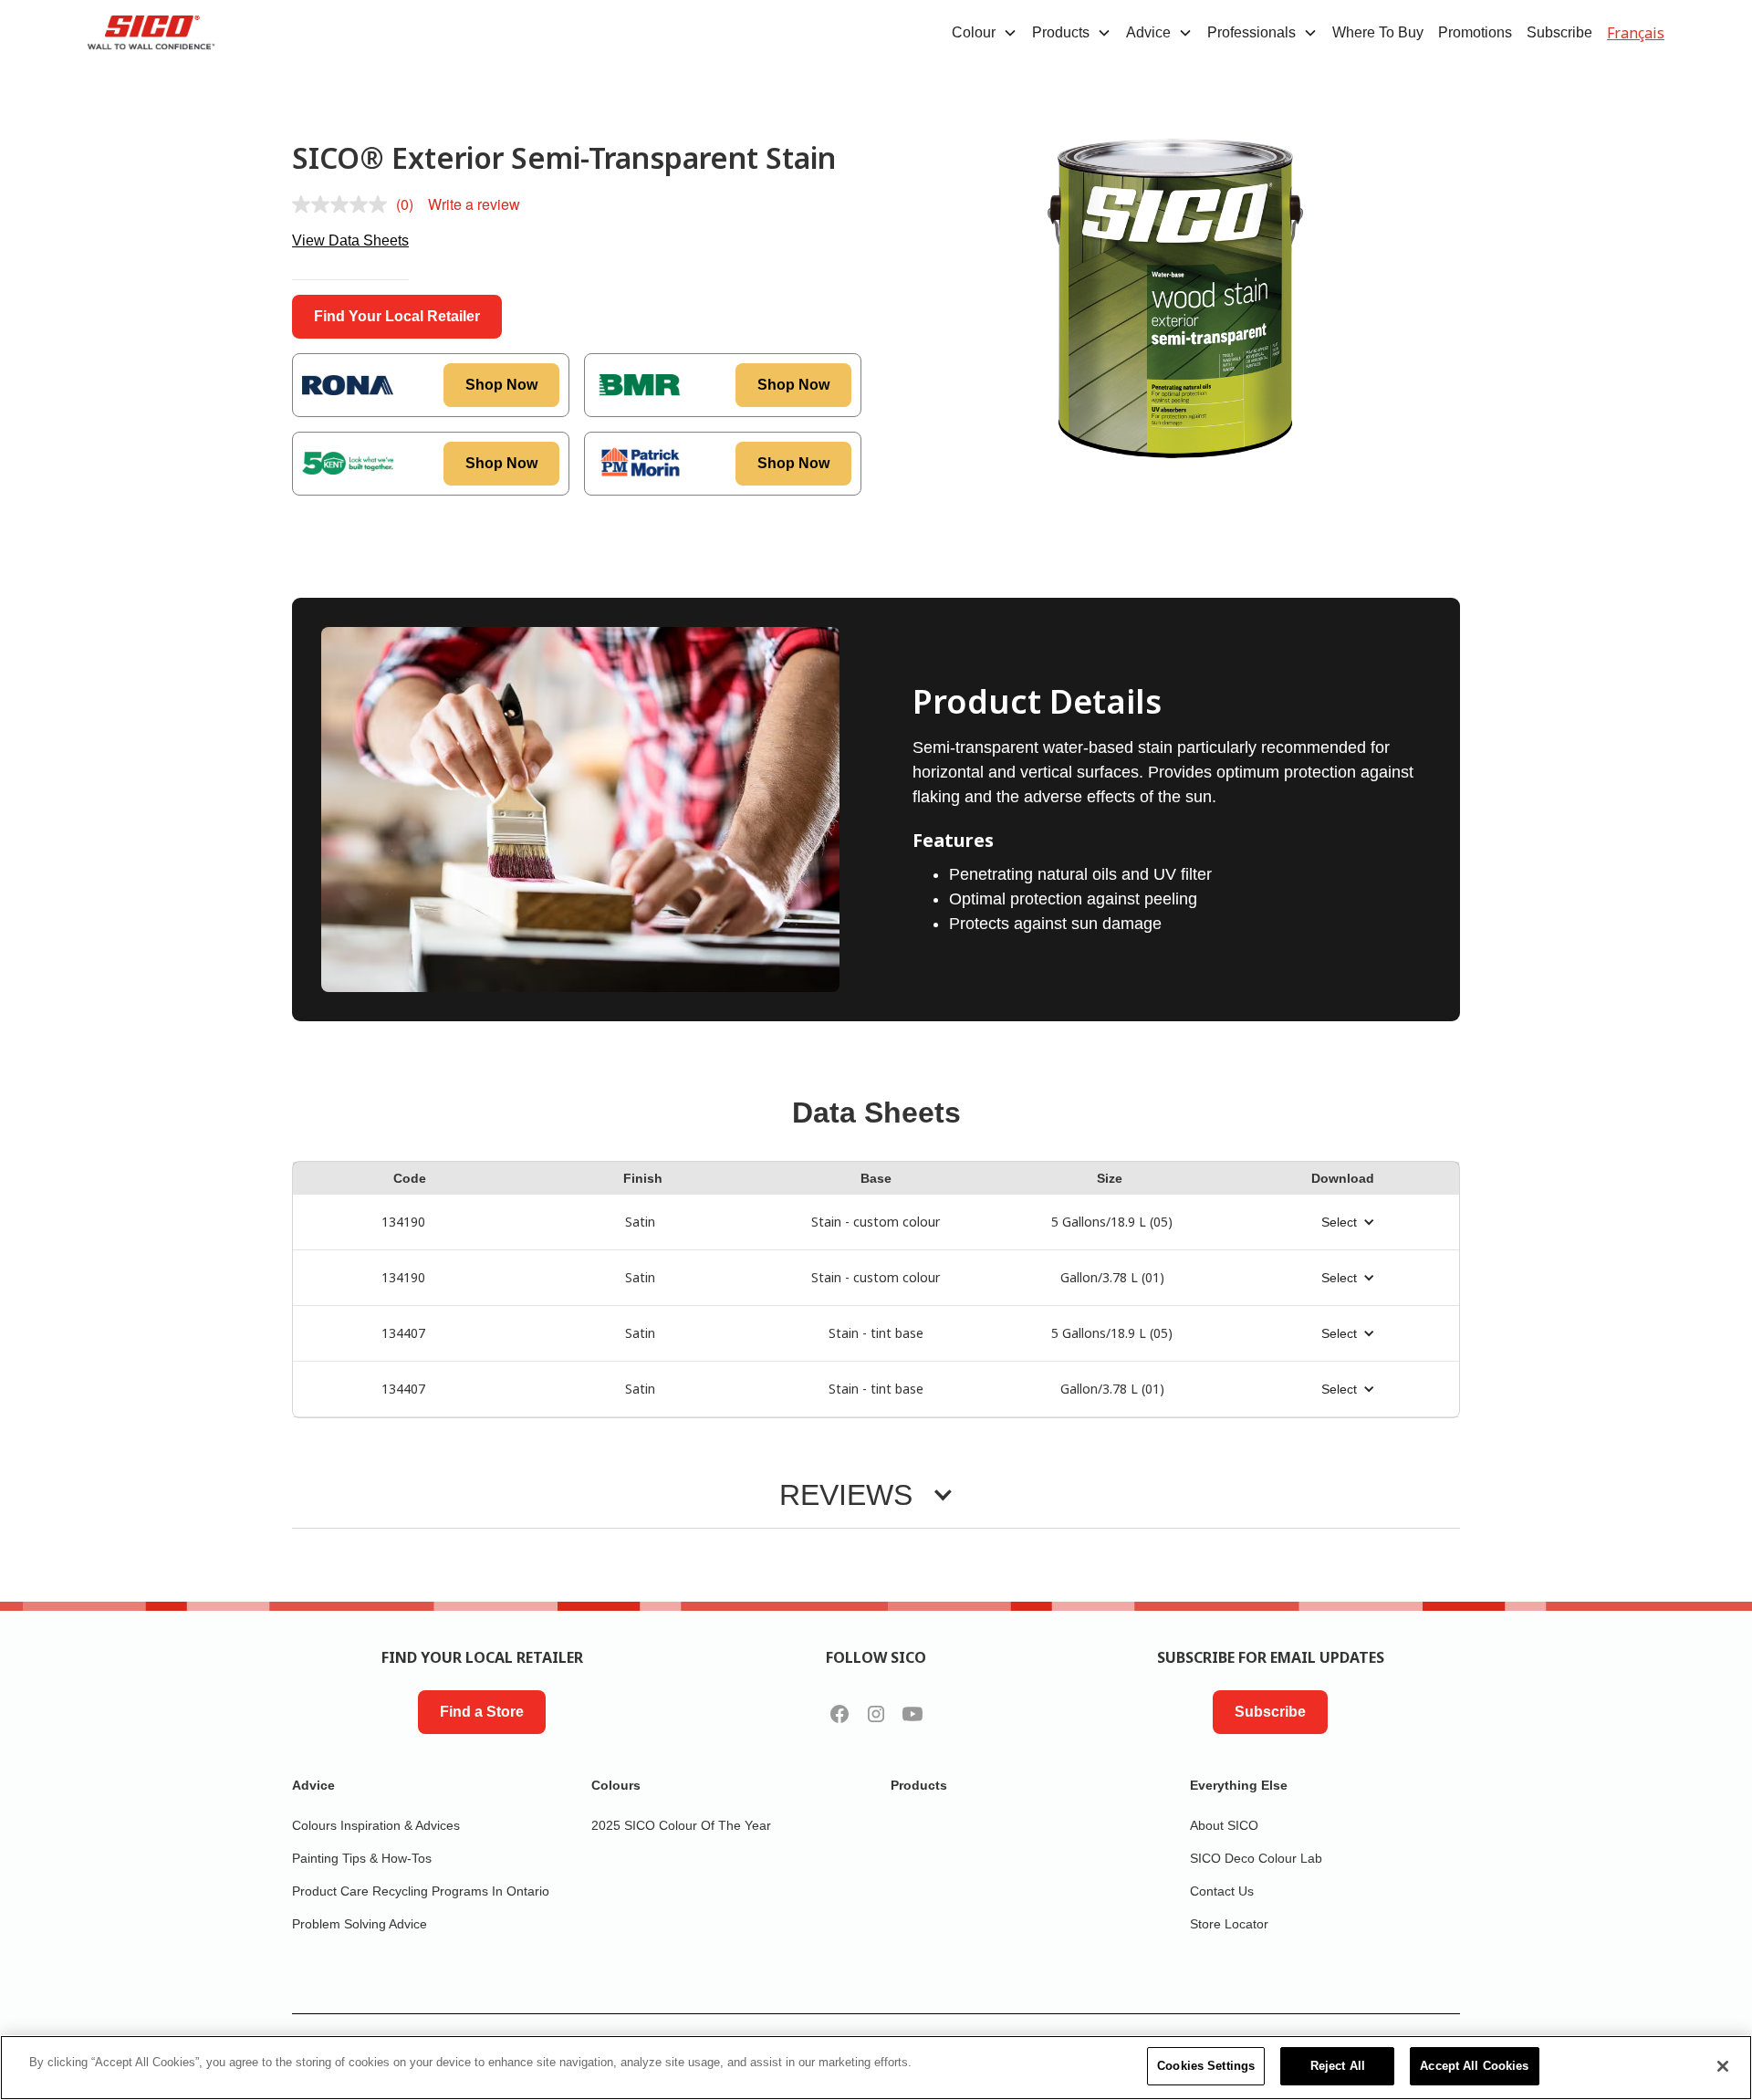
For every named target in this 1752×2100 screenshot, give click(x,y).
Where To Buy (1378, 32)
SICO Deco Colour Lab (1256, 1858)
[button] (985, 33)
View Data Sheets (350, 240)
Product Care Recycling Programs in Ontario (421, 1891)
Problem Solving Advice (360, 1924)
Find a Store (482, 1712)
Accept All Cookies (1474, 2066)
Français (1636, 33)
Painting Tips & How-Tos (362, 1858)
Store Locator (1229, 1924)
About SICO (1224, 1825)
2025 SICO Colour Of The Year (681, 1825)
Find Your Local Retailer (397, 316)
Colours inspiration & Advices (376, 1825)
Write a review (474, 204)
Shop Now (501, 385)
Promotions (1475, 32)
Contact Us (1222, 1891)
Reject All (1338, 2066)
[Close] (1723, 2066)
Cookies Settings (1206, 2066)
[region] (876, 2068)
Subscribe (1559, 32)
